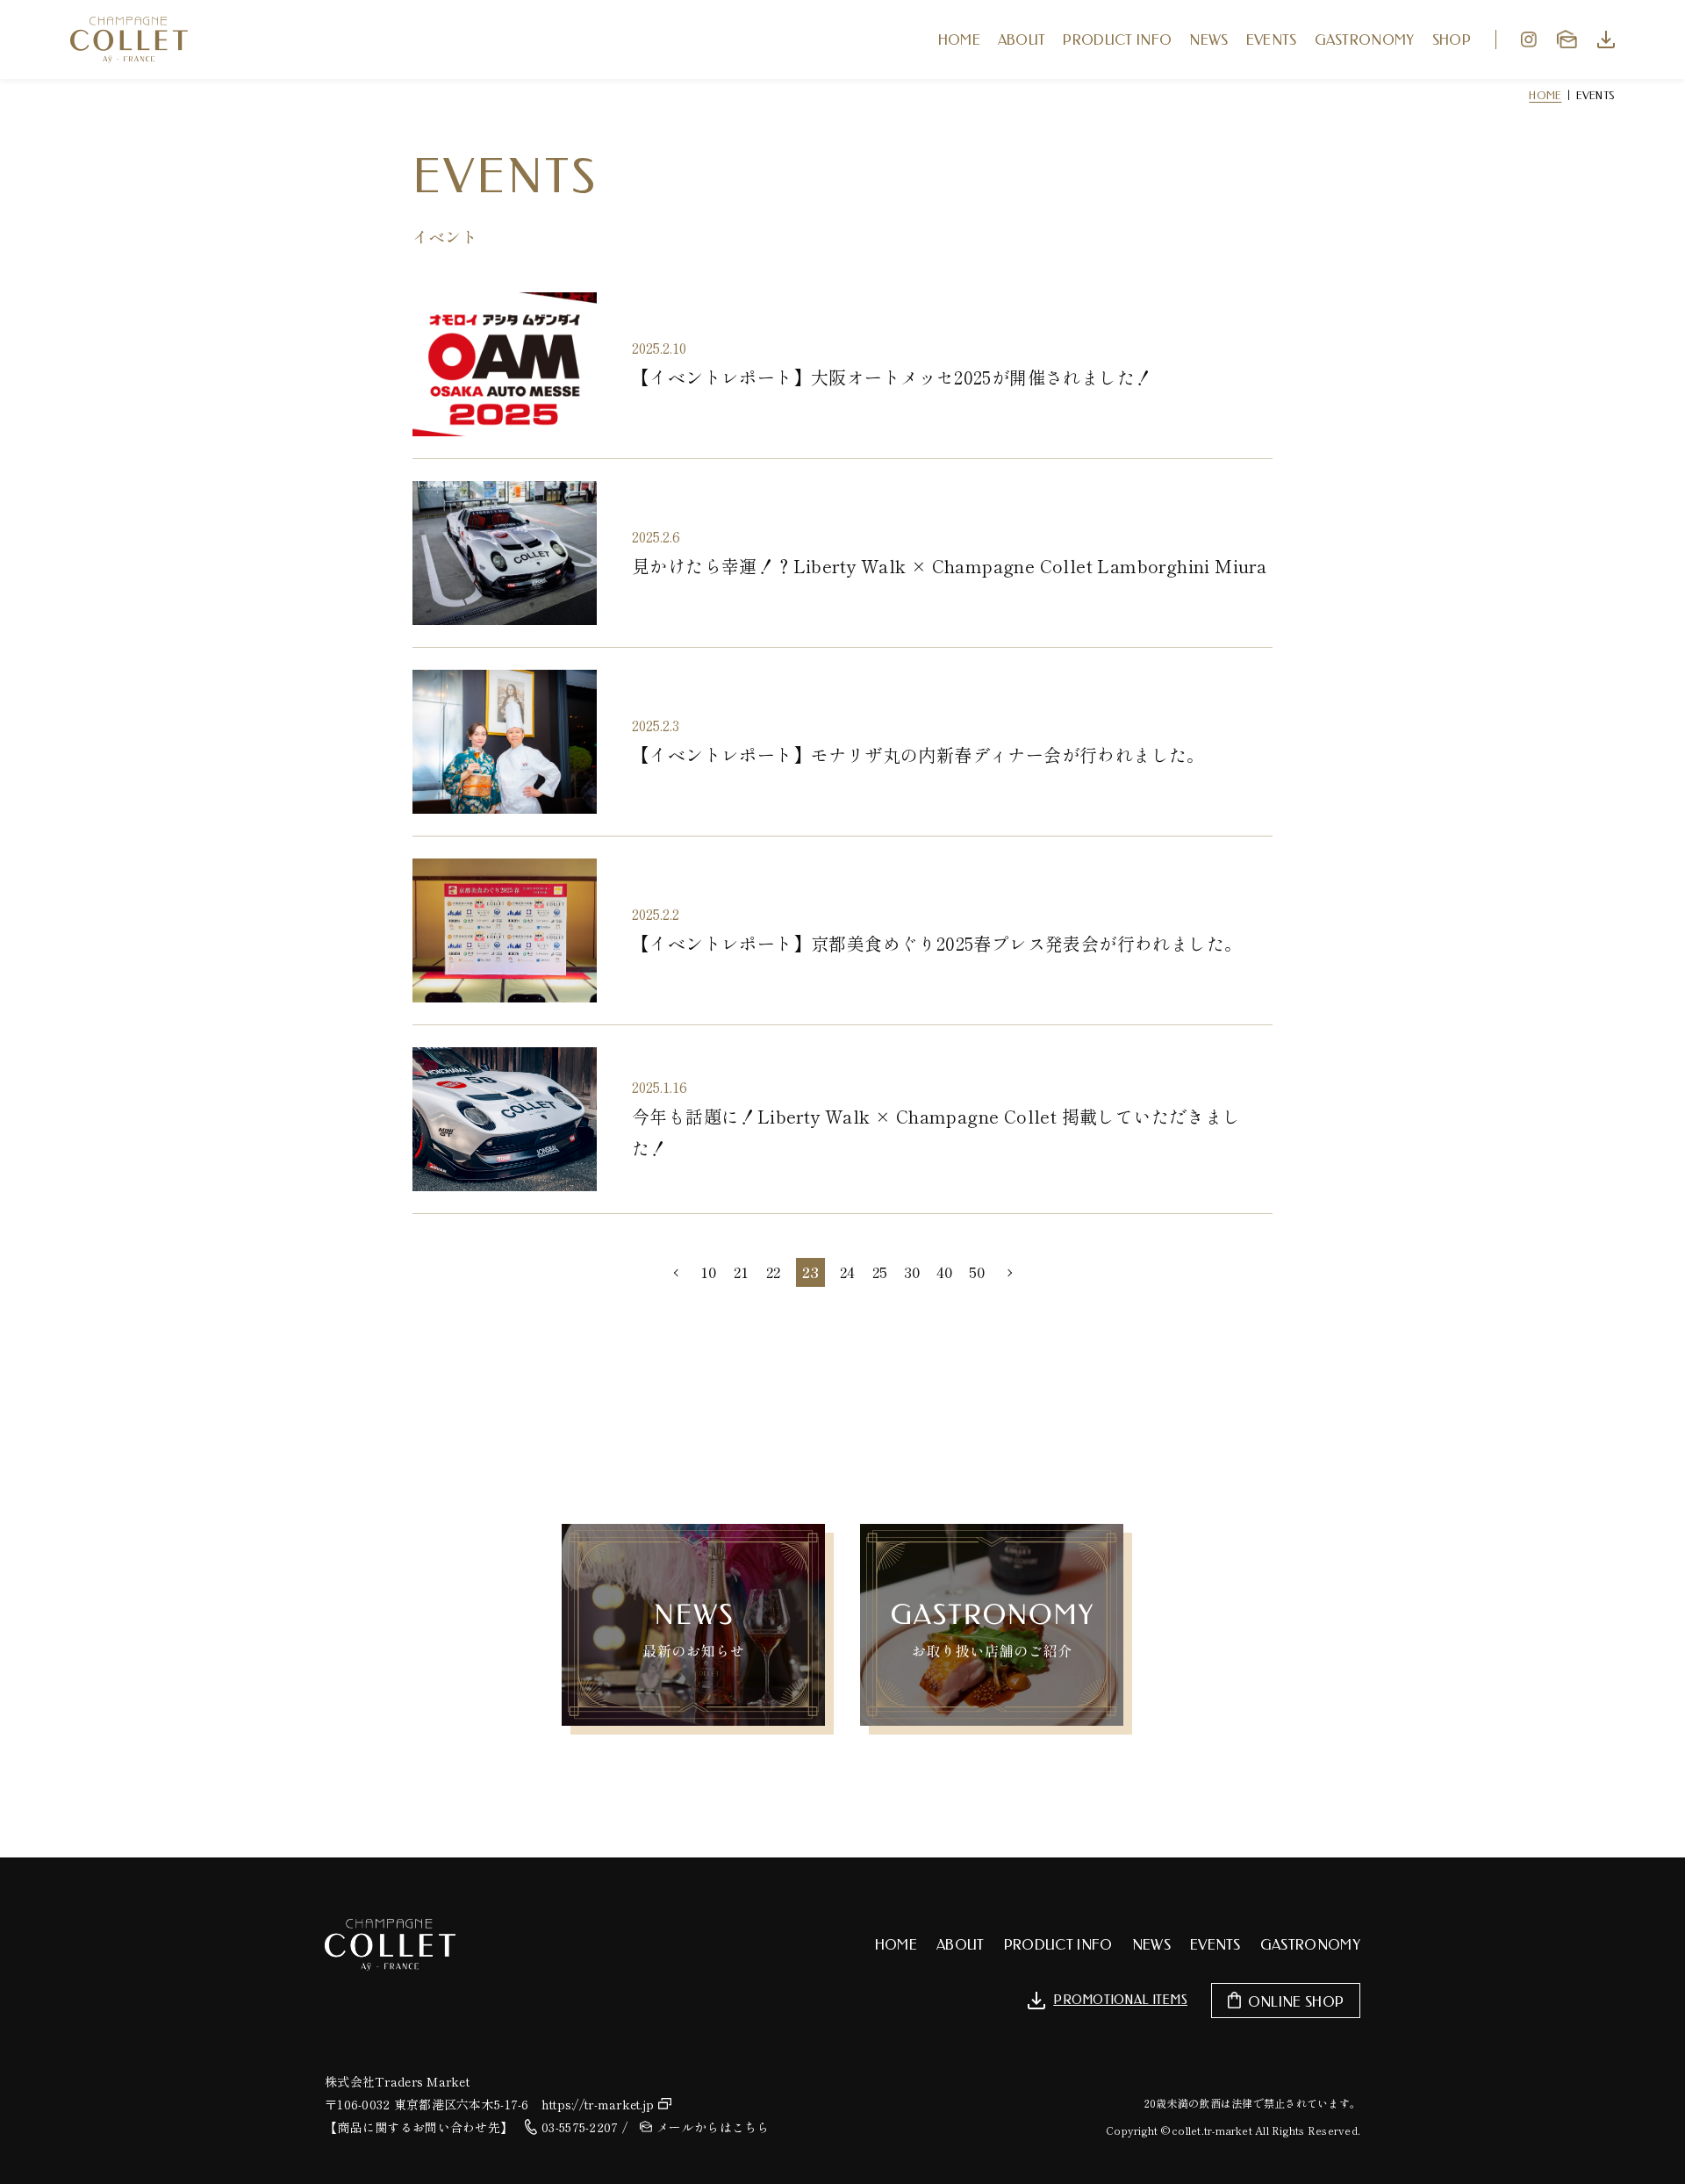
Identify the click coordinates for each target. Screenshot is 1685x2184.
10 (708, 1272)
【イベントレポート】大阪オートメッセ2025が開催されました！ (892, 377)
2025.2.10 (659, 348)
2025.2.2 (656, 914)
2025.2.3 (656, 725)
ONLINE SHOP (1296, 2002)
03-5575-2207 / (584, 2127)
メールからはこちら (713, 2127)
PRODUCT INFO (1117, 40)
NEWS (1208, 40)
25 (880, 1272)
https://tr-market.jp (598, 2104)
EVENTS (1272, 40)
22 (773, 1272)
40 (944, 1272)
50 (977, 1272)
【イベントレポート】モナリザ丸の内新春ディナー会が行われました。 (918, 754)
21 (741, 1272)
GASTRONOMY (1365, 40)
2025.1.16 (660, 1087)
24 (847, 1272)
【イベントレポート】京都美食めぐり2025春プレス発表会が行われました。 (937, 943)
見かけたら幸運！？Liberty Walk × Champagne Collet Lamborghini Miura (949, 566)
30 (912, 1272)
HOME (959, 40)
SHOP (1452, 40)
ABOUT (1022, 40)
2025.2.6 (656, 536)
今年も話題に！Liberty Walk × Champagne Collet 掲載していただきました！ (936, 1132)
